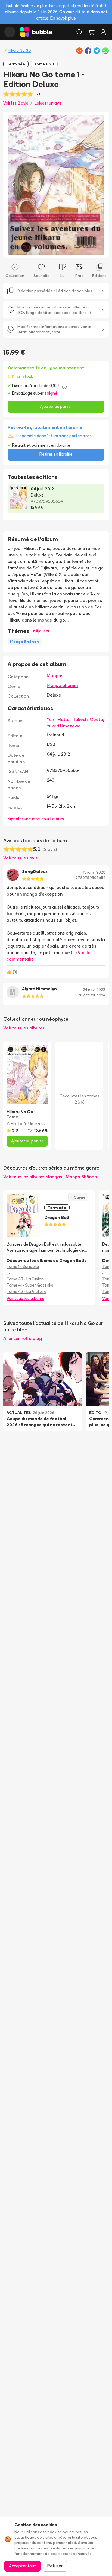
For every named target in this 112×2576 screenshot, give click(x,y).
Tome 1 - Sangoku (23, 1266)
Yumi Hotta (58, 719)
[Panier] (91, 32)
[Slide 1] (54, 250)
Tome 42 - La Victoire (27, 1291)
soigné (51, 393)
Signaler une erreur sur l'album (36, 819)
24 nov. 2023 (94, 990)
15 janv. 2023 (94, 872)
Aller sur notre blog (23, 1338)
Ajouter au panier (56, 406)
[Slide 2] (58, 250)
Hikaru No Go (19, 50)
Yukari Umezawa (64, 726)
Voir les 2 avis (16, 103)
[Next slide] (99, 185)
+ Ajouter (41, 631)
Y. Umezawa (36, 1124)
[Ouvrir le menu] (10, 32)
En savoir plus (63, 18)
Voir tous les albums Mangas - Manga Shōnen (50, 1177)
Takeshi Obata (88, 719)
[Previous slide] (13, 185)
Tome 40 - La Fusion (25, 1279)
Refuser (55, 2566)
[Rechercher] (79, 32)
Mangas (55, 675)
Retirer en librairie (56, 454)
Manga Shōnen (62, 685)
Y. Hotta (14, 1124)
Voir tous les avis (20, 858)
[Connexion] (103, 32)
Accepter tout (22, 2566)
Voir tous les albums (24, 1028)
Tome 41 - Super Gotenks (30, 1285)
